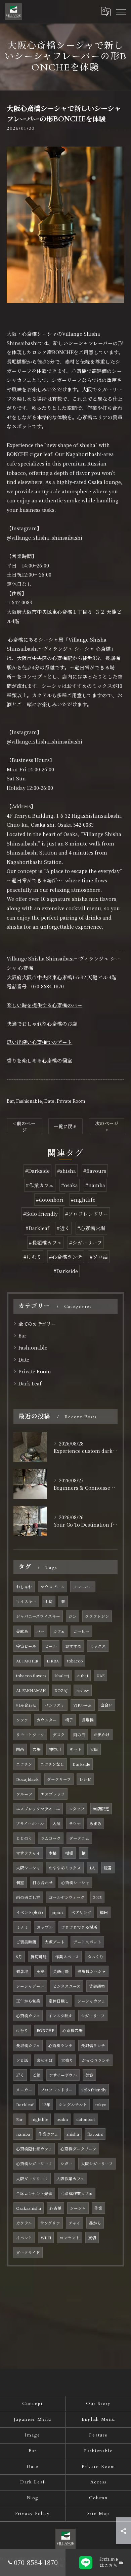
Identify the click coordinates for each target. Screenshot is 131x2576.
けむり (22, 2030)
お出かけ (102, 1735)
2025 (97, 1897)
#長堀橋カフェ (45, 1242)
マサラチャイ (28, 1853)
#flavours (95, 1171)
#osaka (70, 1185)
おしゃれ (24, 1587)
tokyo (101, 2104)
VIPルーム (83, 1705)
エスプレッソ (53, 1794)
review (83, 1690)
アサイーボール (30, 1823)
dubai (83, 1676)
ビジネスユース (67, 1986)
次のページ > (107, 1126)
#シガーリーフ (86, 1242)
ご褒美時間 (26, 1942)
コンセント (70, 2238)
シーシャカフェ (91, 2001)
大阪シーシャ (28, 1868)
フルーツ (24, 1794)
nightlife (40, 2119)
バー (41, 1631)
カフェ (59, 1631)
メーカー (24, 2090)
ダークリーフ (59, 1779)
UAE (100, 1676)
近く (20, 2075)
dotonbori (86, 2119)
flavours (95, 2134)
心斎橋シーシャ (75, 1882)
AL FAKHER (27, 1661)
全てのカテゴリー (37, 1324)
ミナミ (22, 1927)
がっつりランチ (96, 2060)
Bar (10, 1101)
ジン (73, 1616)
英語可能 (61, 1971)
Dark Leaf (30, 1383)
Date (49, 1101)
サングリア (50, 2223)
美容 (89, 2075)
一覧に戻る (65, 1126)
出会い (106, 1705)
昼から (95, 2223)
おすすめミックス (65, 1868)
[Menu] (121, 12)
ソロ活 (22, 2060)
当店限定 (101, 1809)
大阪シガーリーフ (97, 2163)
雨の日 (79, 1735)
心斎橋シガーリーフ (34, 2163)
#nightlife (83, 1199)
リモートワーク (30, 1735)
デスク (59, 1735)
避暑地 (22, 1971)
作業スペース (67, 1957)
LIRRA (53, 1661)
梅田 (104, 1912)
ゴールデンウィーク (67, 1897)
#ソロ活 (99, 1256)
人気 (56, 1823)
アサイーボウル (63, 2075)
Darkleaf (25, 2104)
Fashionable (29, 1101)
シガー (67, 2163)
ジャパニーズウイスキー (38, 1616)
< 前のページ (24, 1126)
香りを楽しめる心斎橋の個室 (39, 1060)
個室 (20, 1882)
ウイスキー (26, 1601)
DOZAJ (61, 1690)
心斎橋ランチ (60, 2045)
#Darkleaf (37, 1228)
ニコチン (24, 1764)
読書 (108, 1868)
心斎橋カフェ (28, 2016)
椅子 (69, 1720)
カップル (45, 1927)
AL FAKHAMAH (31, 1690)
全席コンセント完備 (34, 2193)
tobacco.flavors (31, 1676)
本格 (53, 1853)
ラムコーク (51, 1838)
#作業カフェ (40, 1185)
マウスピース (53, 1587)
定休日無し (59, 2001)
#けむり (33, 1256)
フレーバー (83, 1587)
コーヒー (81, 1631)
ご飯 (37, 2075)
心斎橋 (55, 2208)
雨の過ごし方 (28, 1897)
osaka (62, 2119)
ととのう (24, 1838)
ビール (51, 1646)
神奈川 (55, 1749)
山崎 (49, 1601)
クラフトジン (97, 1616)
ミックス (98, 1646)
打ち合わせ (43, 1882)
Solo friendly (94, 2090)
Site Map (99, 2514)
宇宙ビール (26, 1646)
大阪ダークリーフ (32, 2179)
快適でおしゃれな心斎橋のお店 (42, 1023)
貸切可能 (39, 1957)
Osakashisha (29, 2208)
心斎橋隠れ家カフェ (34, 2149)
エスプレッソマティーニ (38, 1809)
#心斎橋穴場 (91, 1228)
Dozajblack (27, 1779)
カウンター (47, 1720)
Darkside (81, 1764)
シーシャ (78, 2208)
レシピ (85, 1779)
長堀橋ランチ (93, 2045)
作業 (98, 2208)
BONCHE (45, 2030)
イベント (24, 2238)
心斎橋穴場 (73, 2030)
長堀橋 (88, 1720)
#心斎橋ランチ (66, 1256)
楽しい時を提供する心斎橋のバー (45, 1005)
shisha (73, 2134)
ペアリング (81, 1912)
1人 (92, 1868)
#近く (63, 1228)
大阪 (94, 1749)
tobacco (75, 1661)
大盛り (67, 2060)
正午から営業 (28, 2001)
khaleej (62, 1676)
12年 (46, 2104)
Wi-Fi (46, 2238)
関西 (20, 1749)
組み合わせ (26, 1705)
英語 (41, 1971)
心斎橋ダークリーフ (78, 2149)
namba (23, 2134)
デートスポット (87, 1942)
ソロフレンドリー (57, 2090)
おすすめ (73, 1646)
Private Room (71, 1101)
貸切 (92, 2238)
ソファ (22, 1720)
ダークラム (79, 1838)
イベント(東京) (30, 1912)
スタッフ (77, 1809)
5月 (19, 1957)
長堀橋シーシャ (92, 1971)
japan (57, 1912)
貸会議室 (97, 1986)
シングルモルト (73, 2104)
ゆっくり (95, 1957)
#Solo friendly (40, 1214)
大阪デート (55, 1942)
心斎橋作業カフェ (77, 2193)
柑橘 (69, 1853)
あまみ (95, 1823)
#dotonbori (50, 1199)
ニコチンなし (52, 1764)
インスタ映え (60, 2016)
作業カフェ (48, 2134)
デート (76, 1749)
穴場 (37, 1749)
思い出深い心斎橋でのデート (39, 1042)
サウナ (75, 1823)
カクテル (24, 2223)
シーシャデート (30, 1986)
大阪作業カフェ (70, 2179)
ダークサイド (28, 2252)
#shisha (67, 1171)
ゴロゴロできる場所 (79, 1927)
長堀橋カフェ (28, 2045)
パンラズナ (55, 1705)
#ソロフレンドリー (87, 1214)
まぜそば (45, 2060)
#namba (95, 1185)
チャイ (75, 2223)
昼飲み (22, 1631)
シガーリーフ (93, 2016)
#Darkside (37, 1171)
